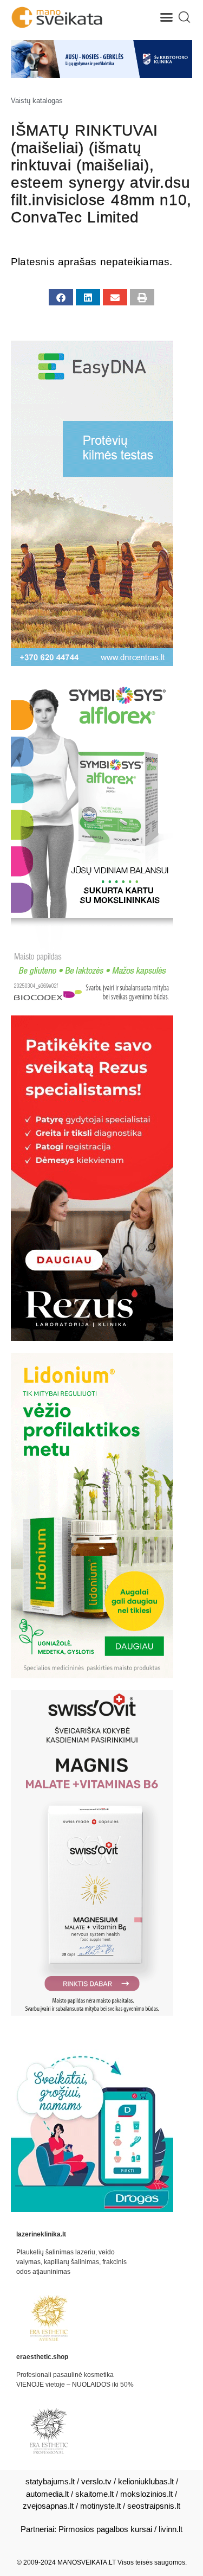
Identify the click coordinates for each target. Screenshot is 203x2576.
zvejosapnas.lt (48, 2506)
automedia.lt (47, 2494)
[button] (167, 17)
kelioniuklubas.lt (146, 2481)
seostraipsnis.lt (154, 2506)
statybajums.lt (50, 2481)
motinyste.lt (100, 2506)
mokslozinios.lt (146, 2494)
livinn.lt (171, 2529)
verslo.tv (96, 2481)
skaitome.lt (94, 2494)
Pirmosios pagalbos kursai (105, 2529)
